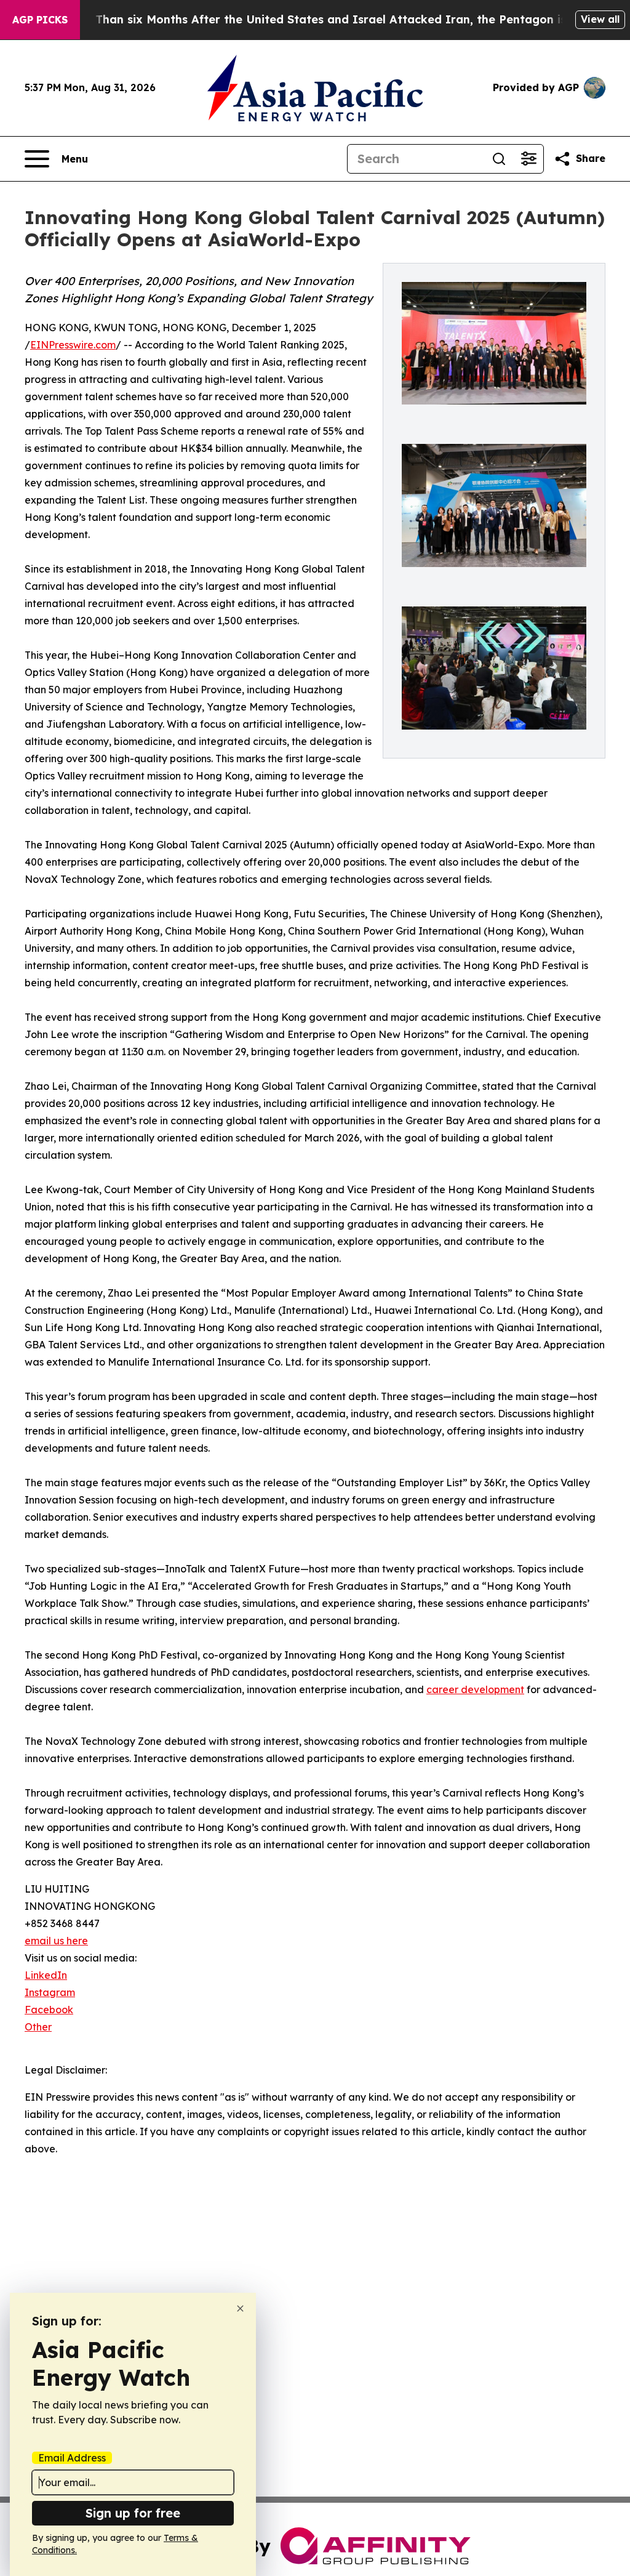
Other (38, 2027)
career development (475, 1689)
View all (600, 19)
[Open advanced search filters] (528, 159)
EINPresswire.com (73, 345)
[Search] (499, 159)
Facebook (49, 2010)
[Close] (240, 2308)
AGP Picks (40, 20)
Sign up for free (133, 2513)
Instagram (50, 1992)
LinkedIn (46, 1975)
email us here (56, 1941)
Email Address (72, 2458)
